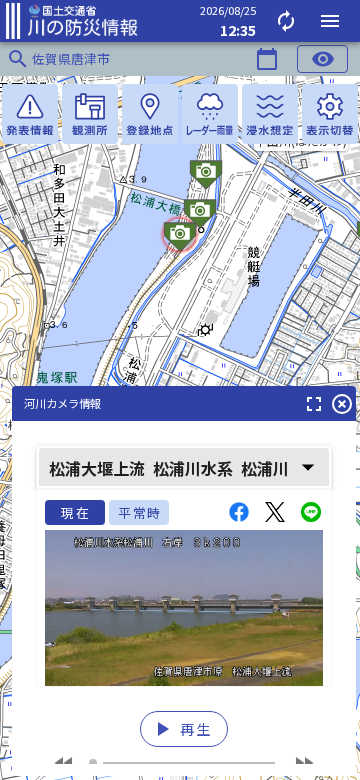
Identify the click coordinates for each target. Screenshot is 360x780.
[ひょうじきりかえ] (330, 114)
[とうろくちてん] (150, 114)
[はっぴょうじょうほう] (30, 114)
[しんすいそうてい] (270, 114)
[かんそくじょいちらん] (90, 114)
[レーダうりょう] (210, 114)
